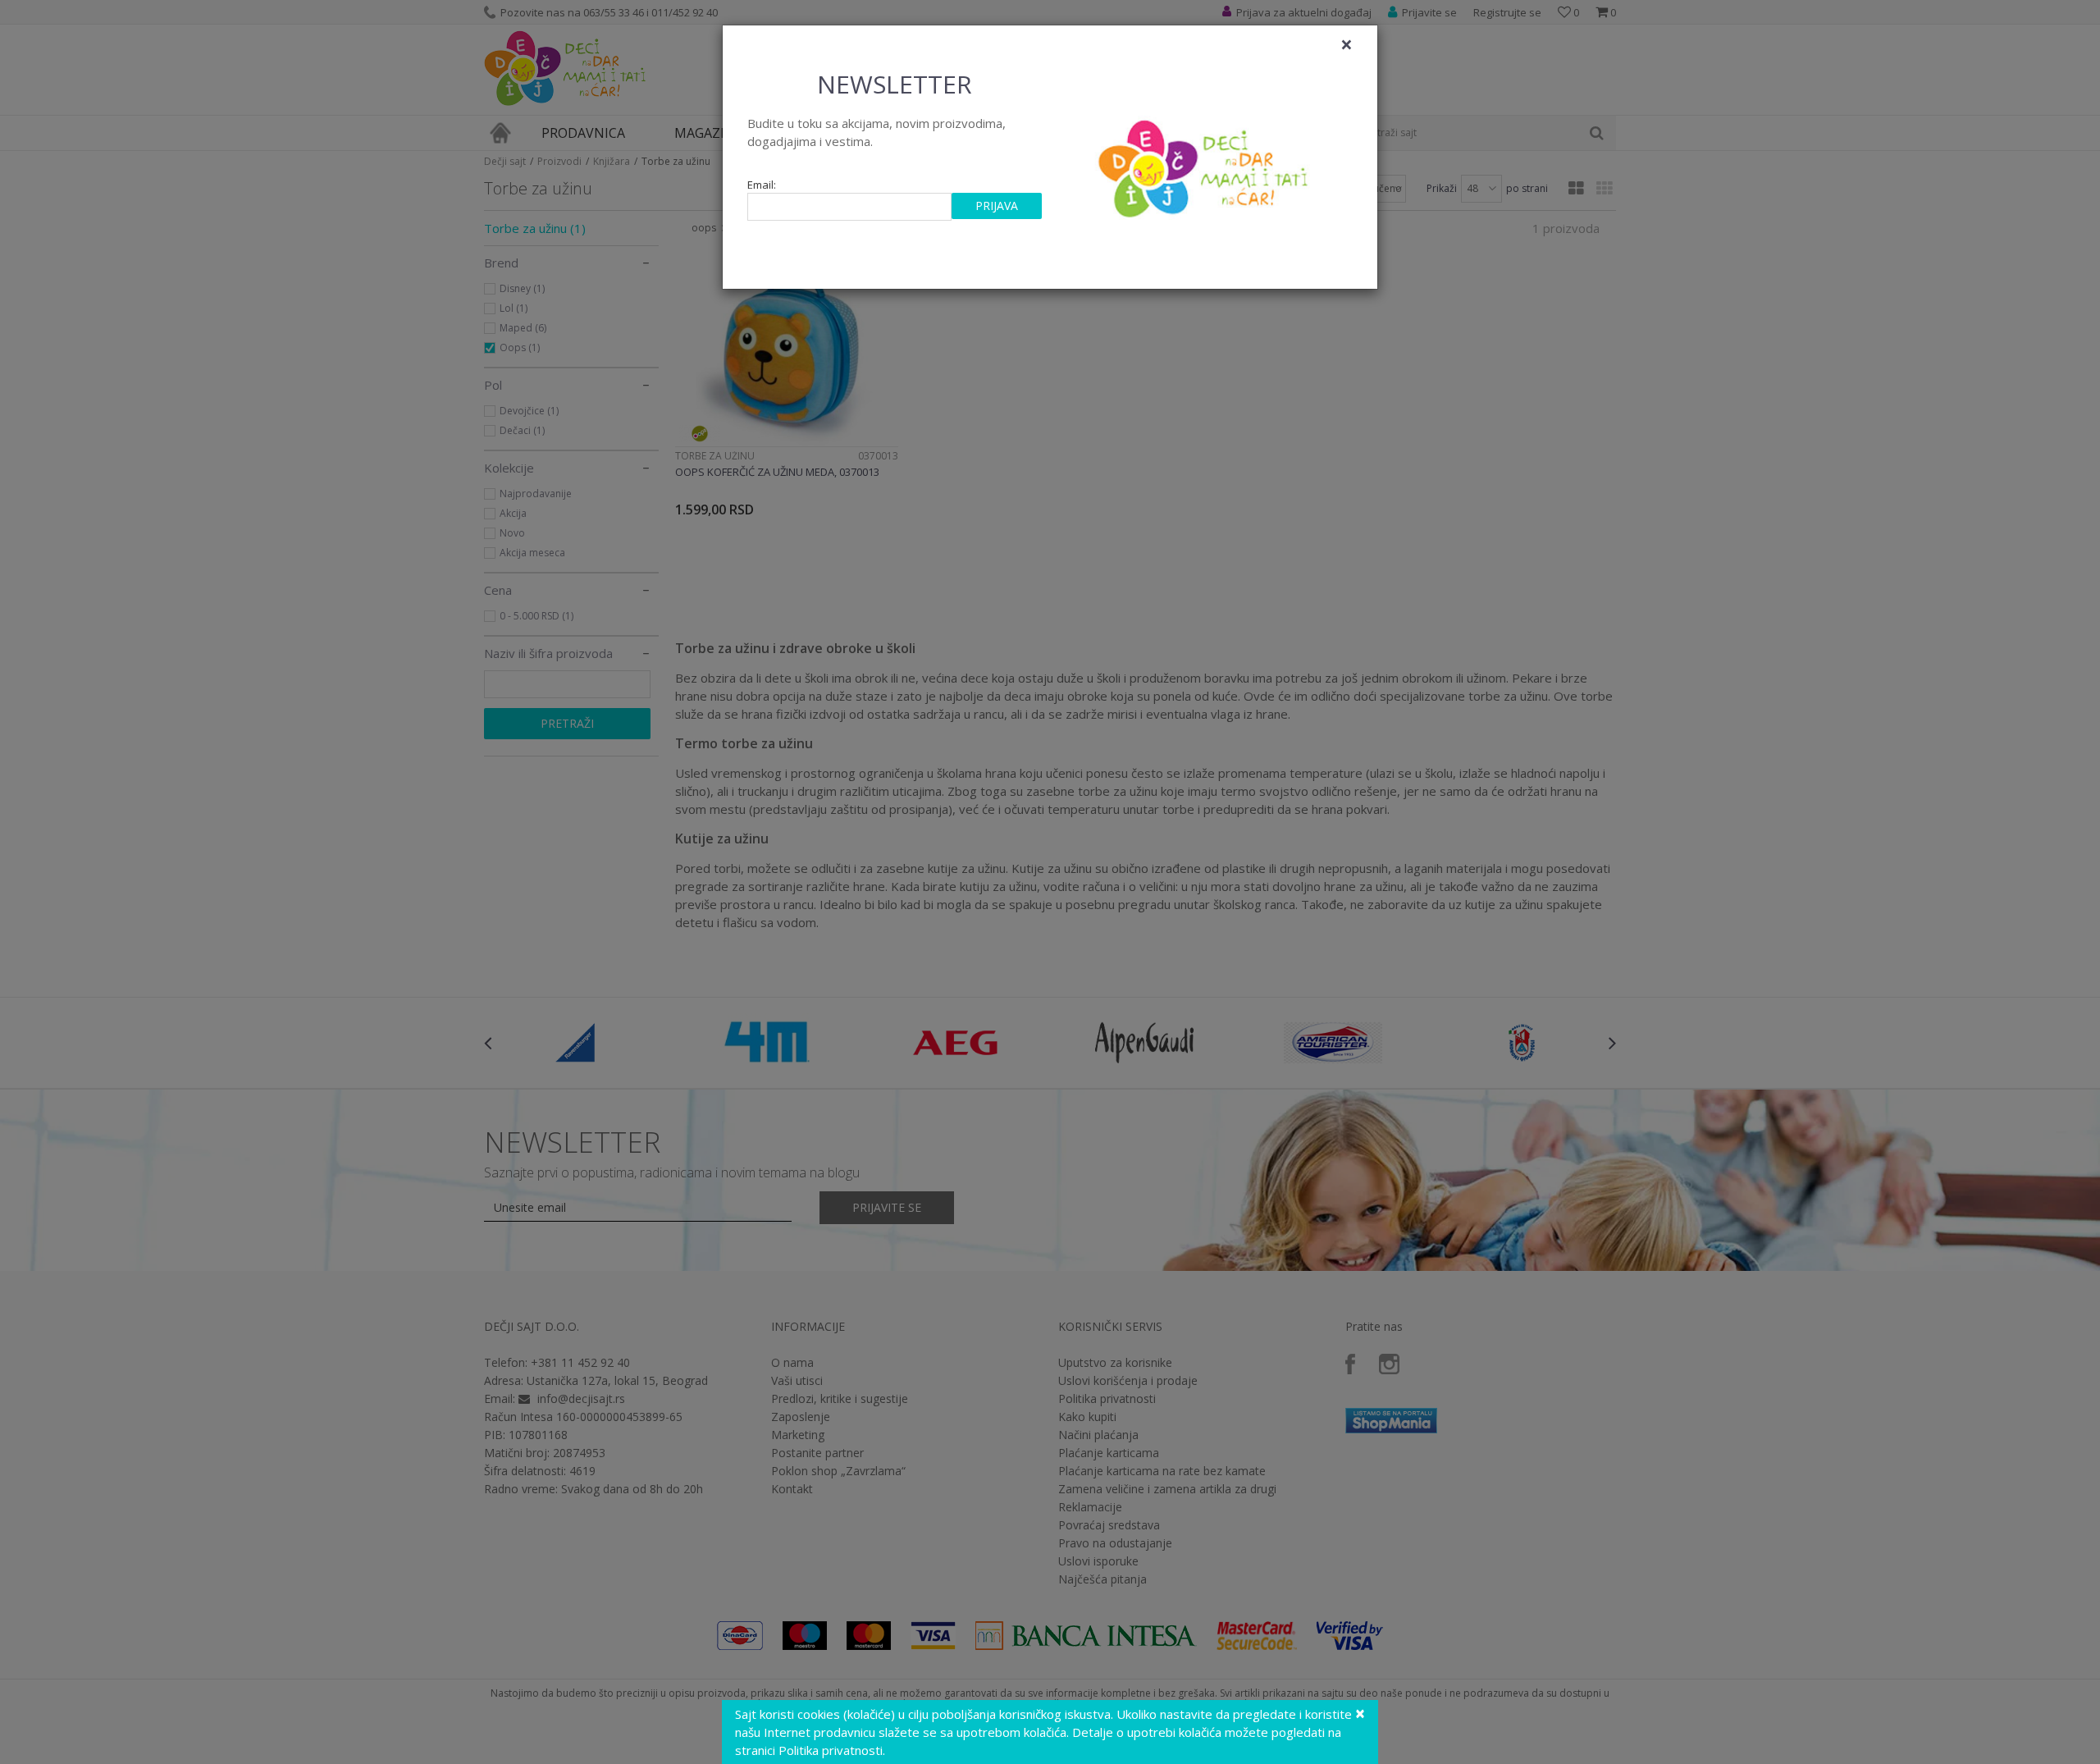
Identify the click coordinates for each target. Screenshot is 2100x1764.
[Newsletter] (1205, 164)
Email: (762, 185)
